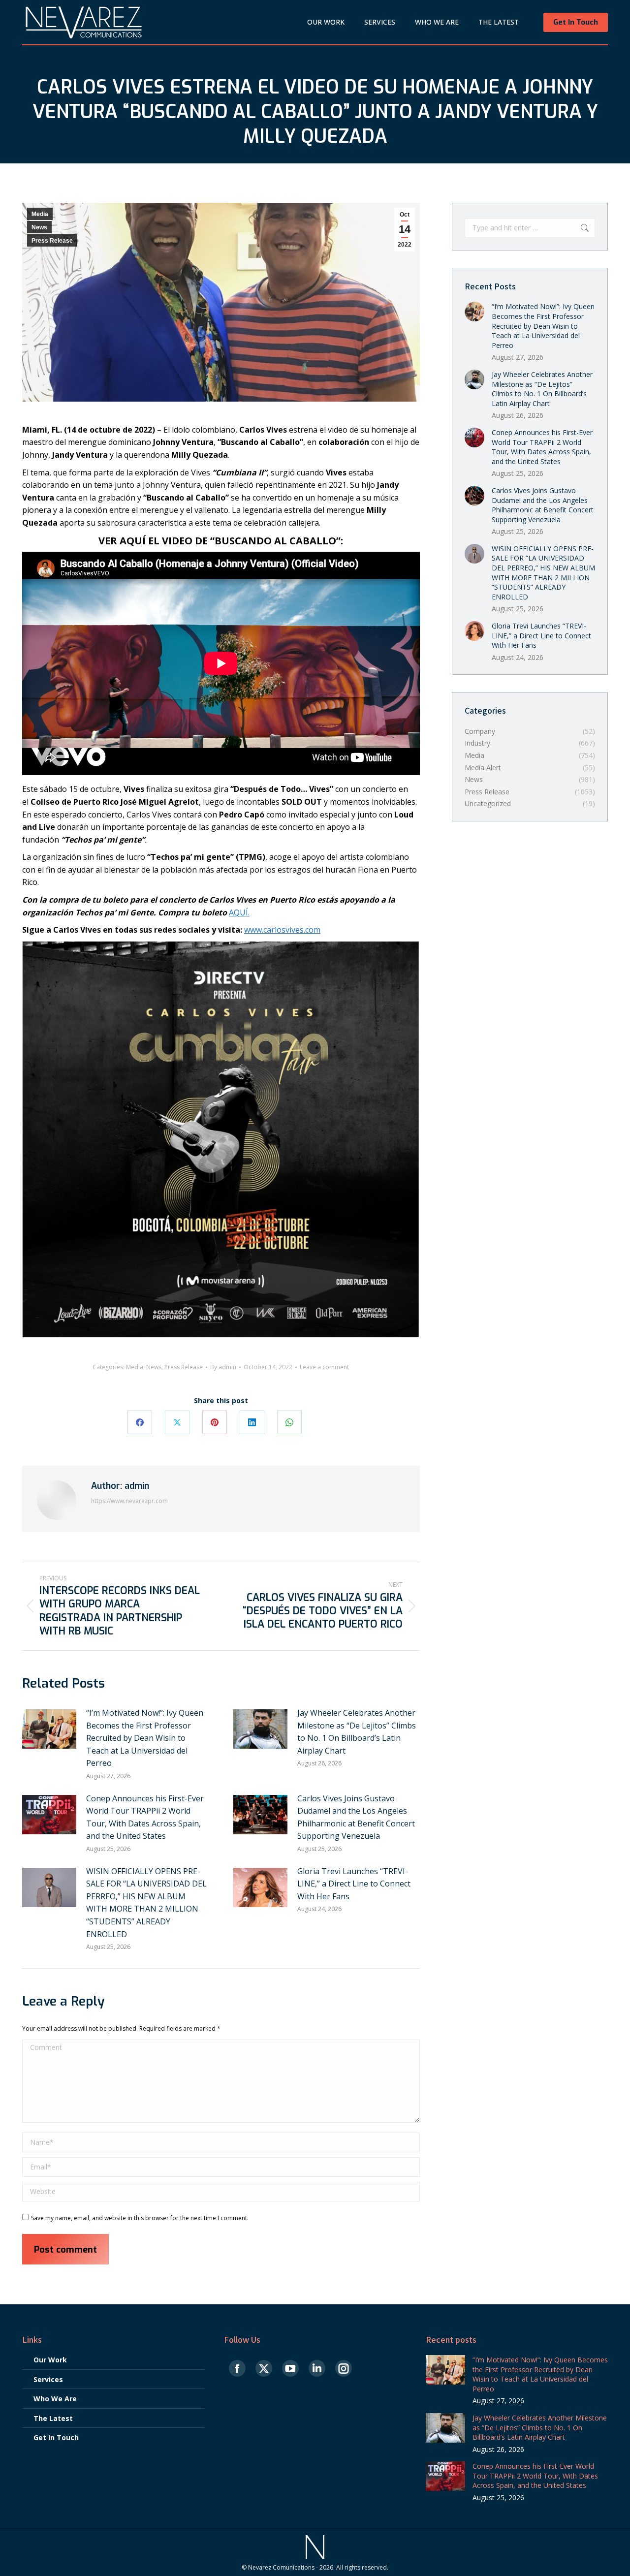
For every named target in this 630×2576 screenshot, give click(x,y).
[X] (177, 1422)
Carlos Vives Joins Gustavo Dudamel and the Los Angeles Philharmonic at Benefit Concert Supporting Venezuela (356, 1817)
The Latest (53, 2418)
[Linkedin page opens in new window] (317, 2369)
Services (48, 2379)
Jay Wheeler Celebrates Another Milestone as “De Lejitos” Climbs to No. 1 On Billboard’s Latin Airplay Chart (357, 1732)
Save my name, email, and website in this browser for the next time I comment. (140, 2218)
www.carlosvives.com (282, 930)
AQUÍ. (239, 912)
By (223, 1367)
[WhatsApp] (289, 1422)
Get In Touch (56, 2437)
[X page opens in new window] (264, 2369)
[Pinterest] (215, 1422)
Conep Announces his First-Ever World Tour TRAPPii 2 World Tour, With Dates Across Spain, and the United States (145, 1817)
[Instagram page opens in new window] (344, 2369)
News (39, 227)
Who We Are (55, 2399)
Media (40, 214)
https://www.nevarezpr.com (129, 1501)
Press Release (52, 241)
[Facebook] (140, 1422)
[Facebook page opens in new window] (237, 2369)
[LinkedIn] (252, 1422)
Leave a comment (324, 1367)
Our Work (50, 2360)
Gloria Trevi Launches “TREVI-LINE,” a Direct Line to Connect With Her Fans (354, 1884)
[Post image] (49, 1729)
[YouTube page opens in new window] (290, 2369)
